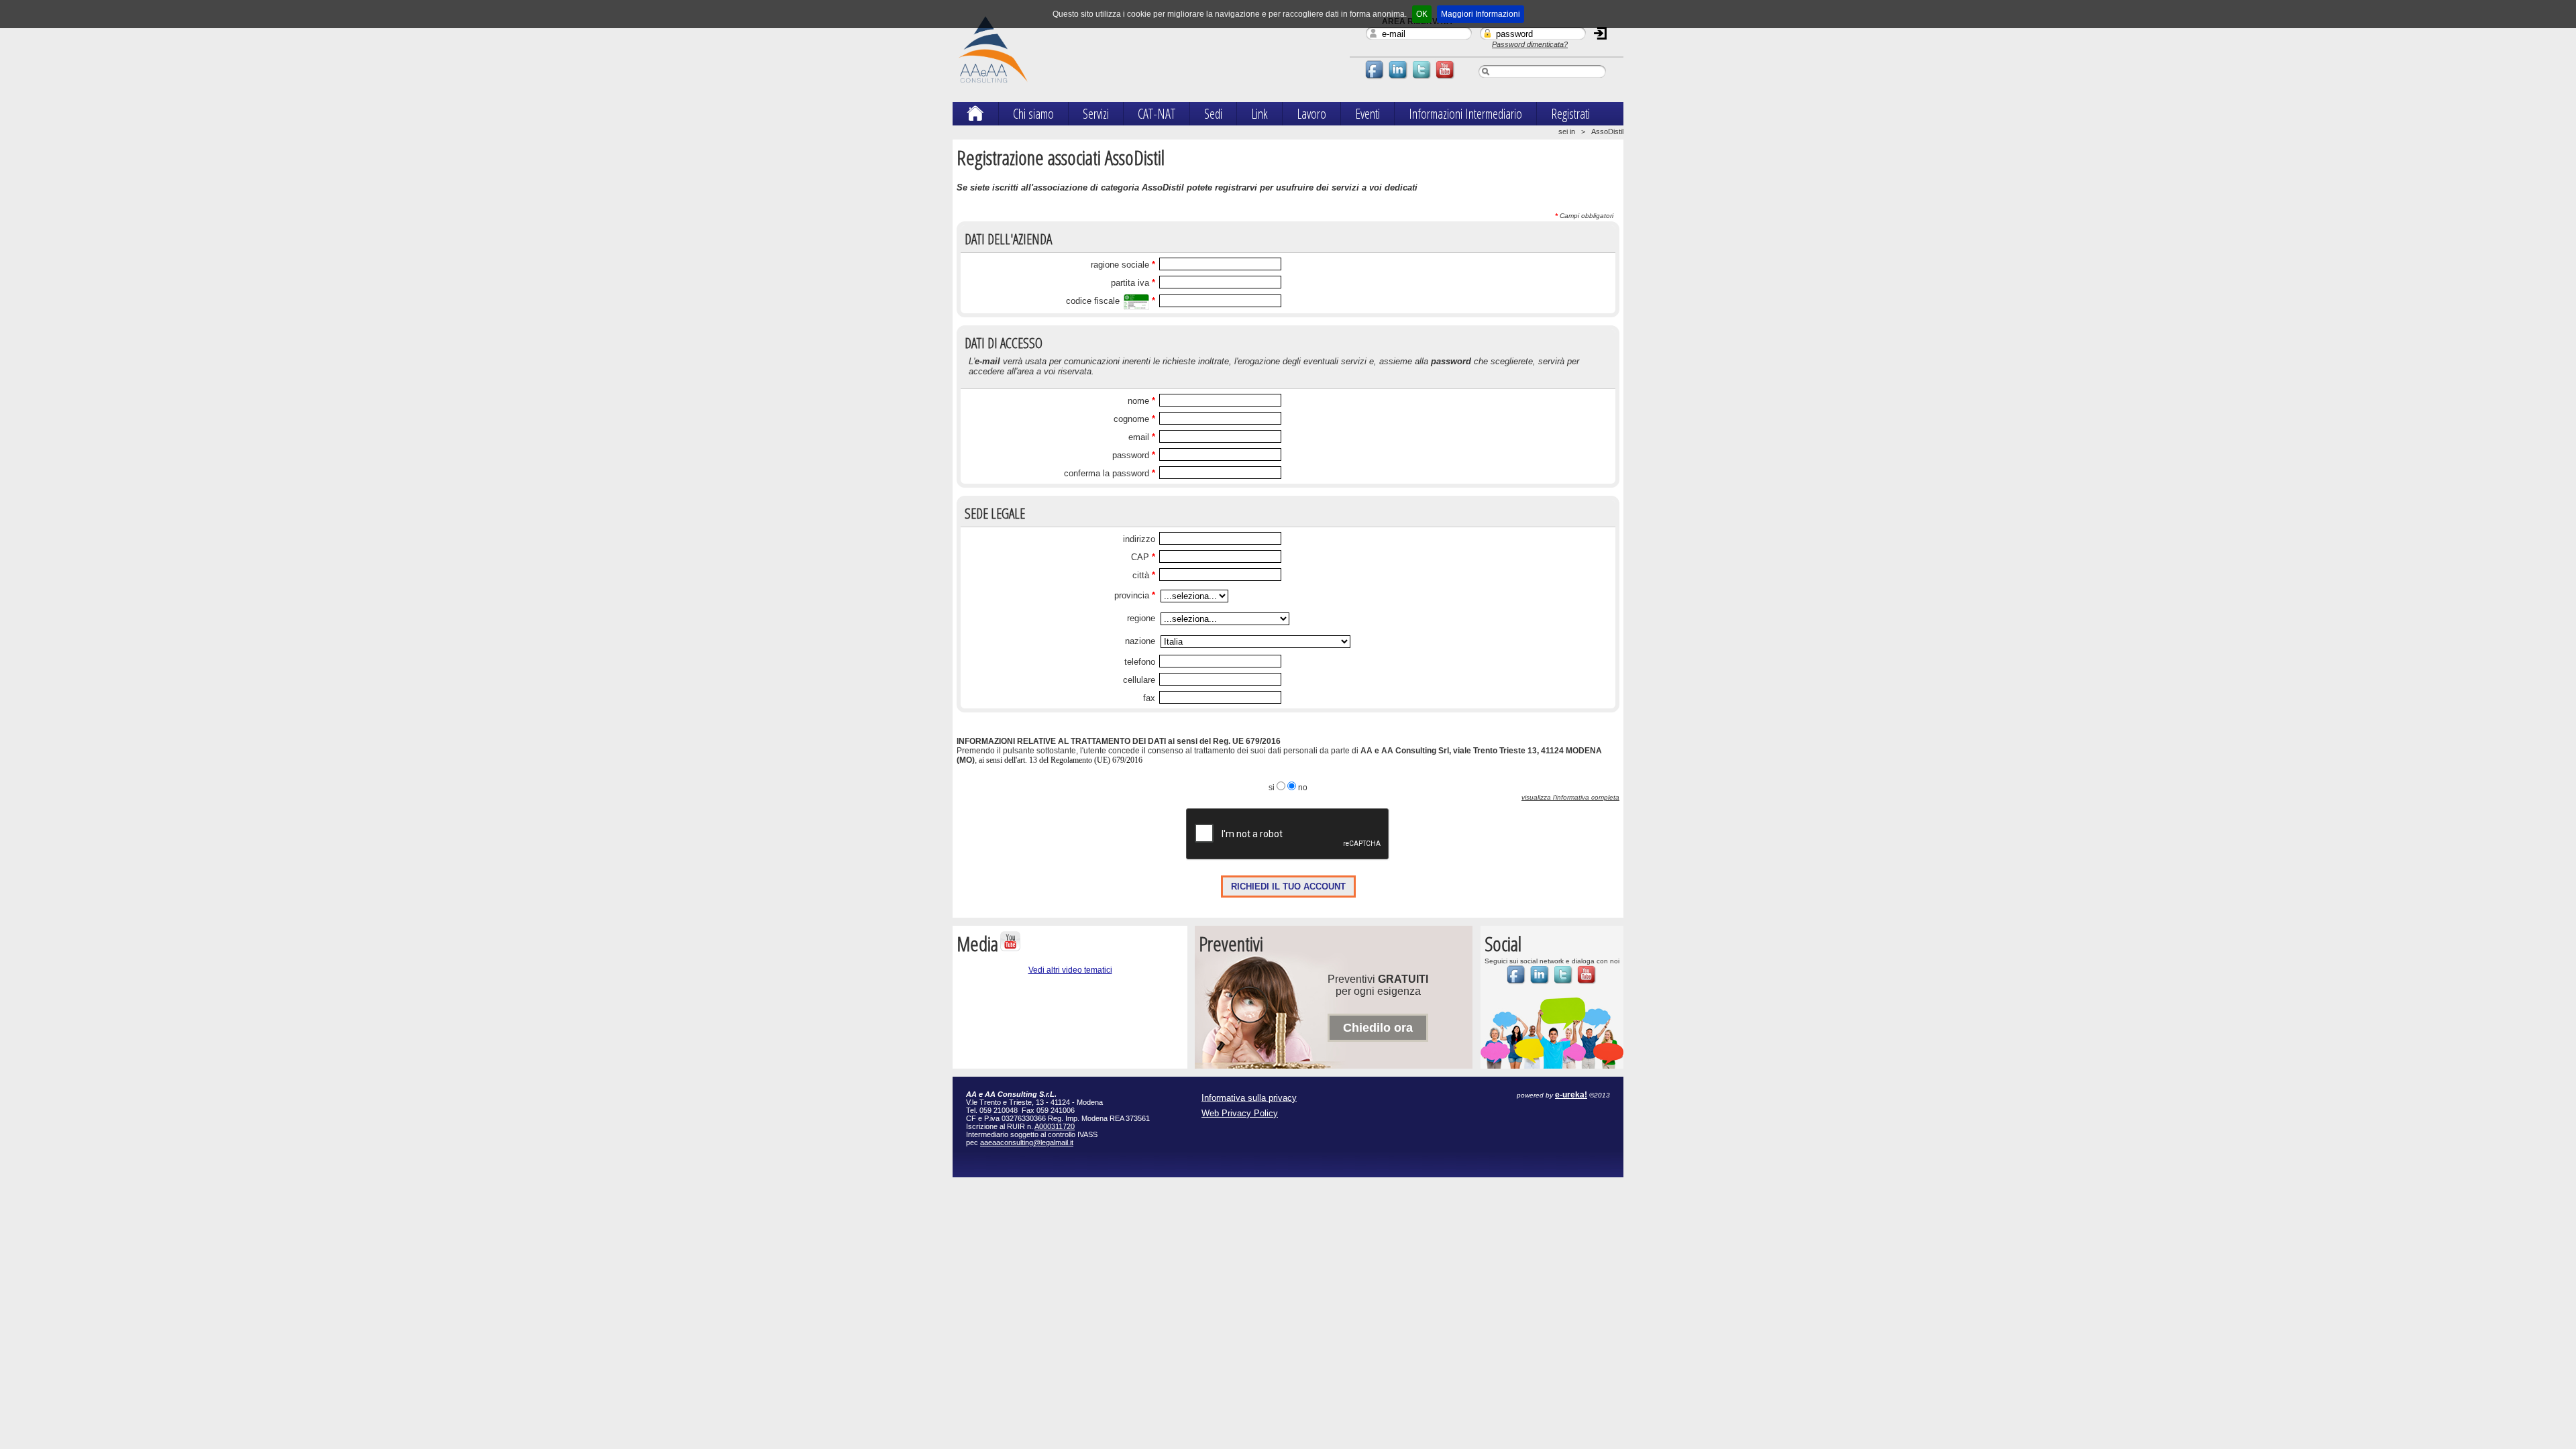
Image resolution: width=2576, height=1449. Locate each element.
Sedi (1213, 114)
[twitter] (1422, 78)
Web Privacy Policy (1240, 1113)
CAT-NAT (1157, 114)
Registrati (1570, 114)
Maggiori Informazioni (1481, 14)
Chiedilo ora (1378, 1028)
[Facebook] (1375, 78)
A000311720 (1055, 1126)
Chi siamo (1033, 114)
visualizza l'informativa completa (1570, 797)
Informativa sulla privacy (1249, 1098)
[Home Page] (975, 116)
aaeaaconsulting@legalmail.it (1027, 1142)
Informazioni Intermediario (1465, 114)
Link (1259, 114)
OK (1422, 14)
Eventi (1367, 114)
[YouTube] (1446, 78)
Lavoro (1311, 114)
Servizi (1096, 114)
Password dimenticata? (1530, 44)
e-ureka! (1571, 1095)
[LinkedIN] (1399, 78)
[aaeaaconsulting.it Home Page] (993, 89)
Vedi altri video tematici (1070, 970)
